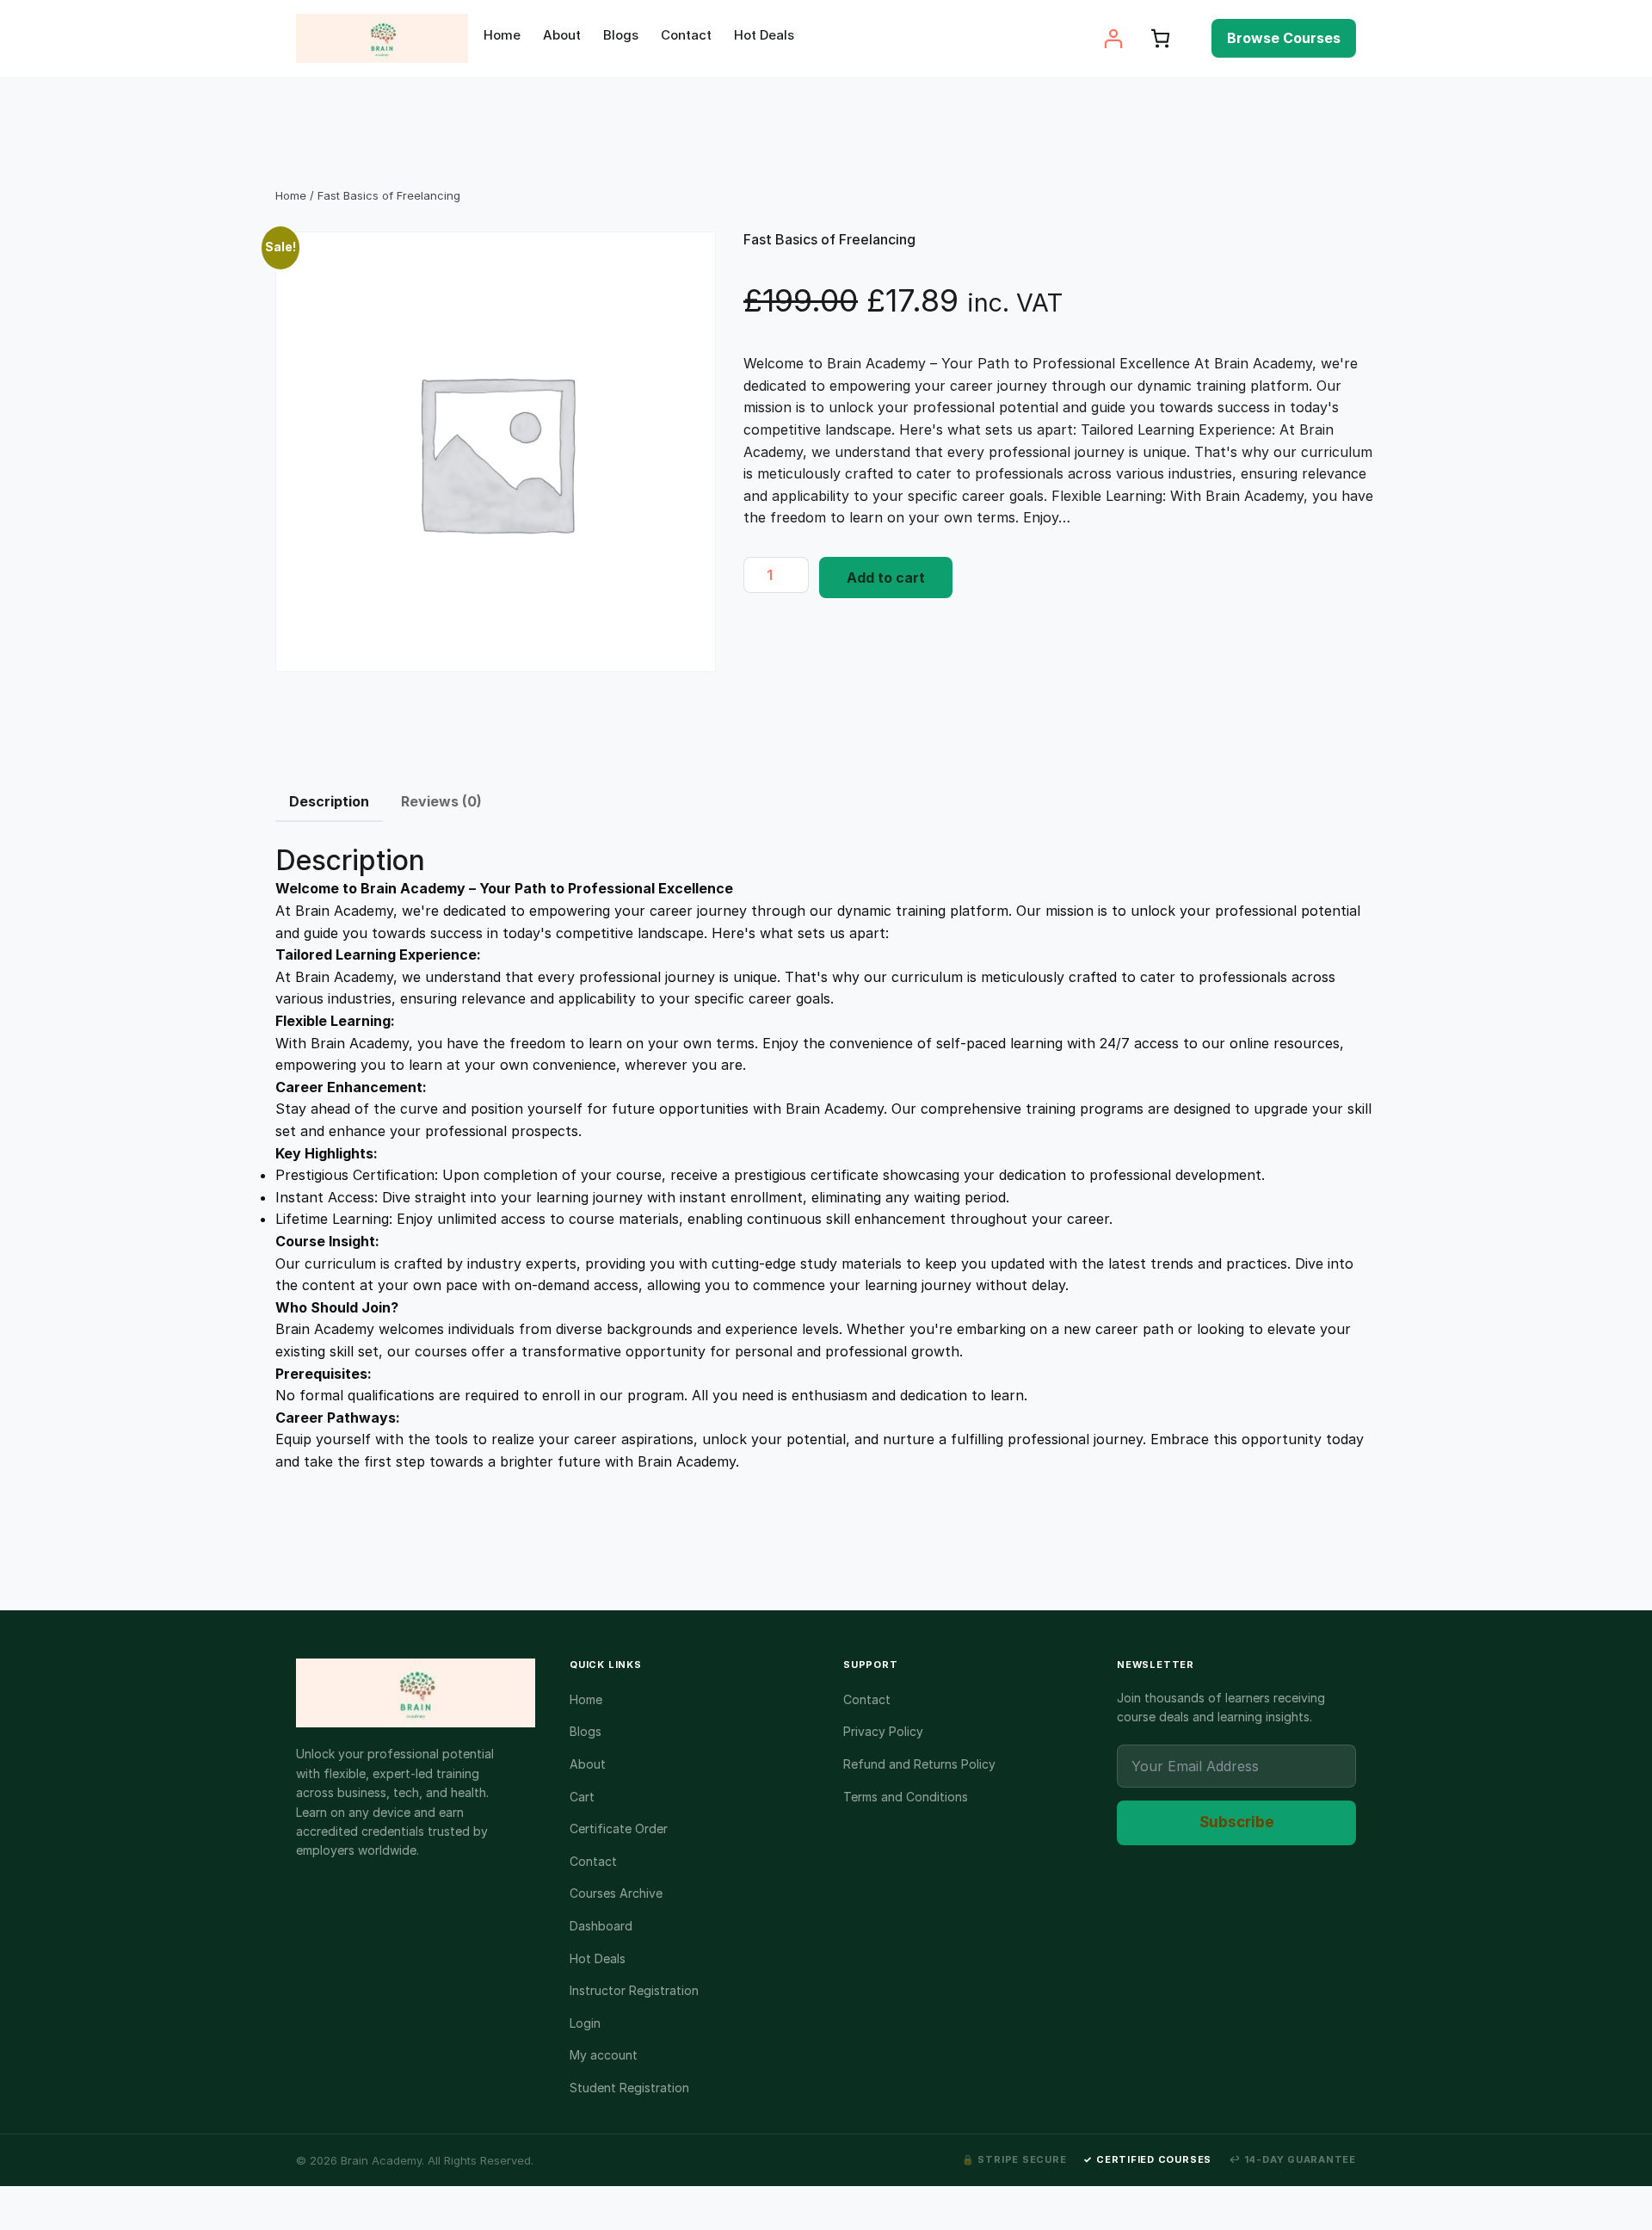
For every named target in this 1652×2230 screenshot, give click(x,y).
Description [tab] (329, 801)
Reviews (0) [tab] (441, 801)
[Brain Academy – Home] (416, 1693)
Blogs (586, 1731)
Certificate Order (619, 1828)
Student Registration (629, 2088)
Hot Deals (598, 1958)
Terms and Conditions (906, 1797)
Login (585, 2023)
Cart (582, 1797)
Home (291, 195)
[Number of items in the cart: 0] (1160, 38)
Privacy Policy (883, 1731)
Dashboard (601, 1926)
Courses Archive (616, 1893)
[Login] (1113, 38)
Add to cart (886, 578)
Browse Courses (1284, 38)
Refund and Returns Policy (919, 1764)
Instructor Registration (634, 1990)
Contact (593, 1861)
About (588, 1764)
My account (604, 2055)
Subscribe (1237, 1822)
